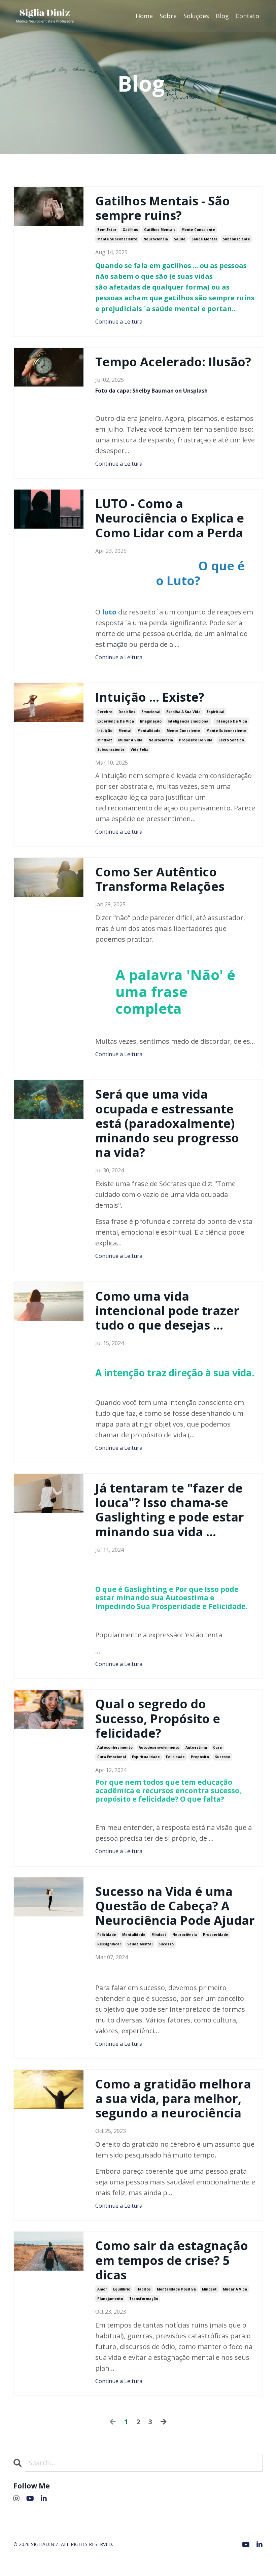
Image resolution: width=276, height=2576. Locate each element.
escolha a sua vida (183, 712)
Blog (222, 16)
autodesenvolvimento (159, 1747)
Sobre (168, 16)
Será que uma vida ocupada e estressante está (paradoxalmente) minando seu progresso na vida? (167, 1123)
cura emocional (112, 1757)
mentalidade (149, 731)
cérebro (105, 712)
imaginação (151, 721)
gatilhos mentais (160, 230)
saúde (180, 239)
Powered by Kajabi (242, 2559)
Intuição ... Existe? (150, 697)
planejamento (110, 2299)
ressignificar (109, 1944)
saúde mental (204, 239)
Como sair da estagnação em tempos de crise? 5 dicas (172, 2260)
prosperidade (216, 1935)
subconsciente (236, 239)
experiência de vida (116, 721)
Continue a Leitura (119, 322)
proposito (200, 1757)
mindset (105, 740)
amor (102, 2289)
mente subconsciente (117, 239)
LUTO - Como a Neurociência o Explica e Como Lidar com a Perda (170, 518)
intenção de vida (231, 721)
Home (144, 16)
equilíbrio (122, 2289)
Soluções (196, 16)
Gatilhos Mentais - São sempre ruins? (163, 208)
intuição (105, 731)
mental (125, 731)
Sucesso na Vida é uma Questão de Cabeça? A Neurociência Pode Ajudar (175, 1906)
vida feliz (139, 749)
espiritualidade (146, 1757)
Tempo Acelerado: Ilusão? (173, 362)
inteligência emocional (188, 721)
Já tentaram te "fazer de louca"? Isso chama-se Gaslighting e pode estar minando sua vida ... (170, 1510)
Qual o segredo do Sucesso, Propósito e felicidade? (158, 1718)
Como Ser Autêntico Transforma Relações (160, 879)
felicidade (175, 1757)
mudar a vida (130, 740)
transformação (144, 2299)
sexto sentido (231, 740)
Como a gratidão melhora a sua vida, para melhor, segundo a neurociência (173, 2099)
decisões (127, 712)
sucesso (223, 1757)
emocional (151, 712)
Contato (247, 16)
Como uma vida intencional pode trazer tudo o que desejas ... (167, 1311)
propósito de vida (196, 740)
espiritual (215, 712)
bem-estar (107, 230)
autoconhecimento (115, 1747)
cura (217, 1747)
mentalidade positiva (176, 2289)
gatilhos (130, 230)
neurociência (156, 239)
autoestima (196, 1747)
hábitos (144, 2289)
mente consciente (198, 230)
